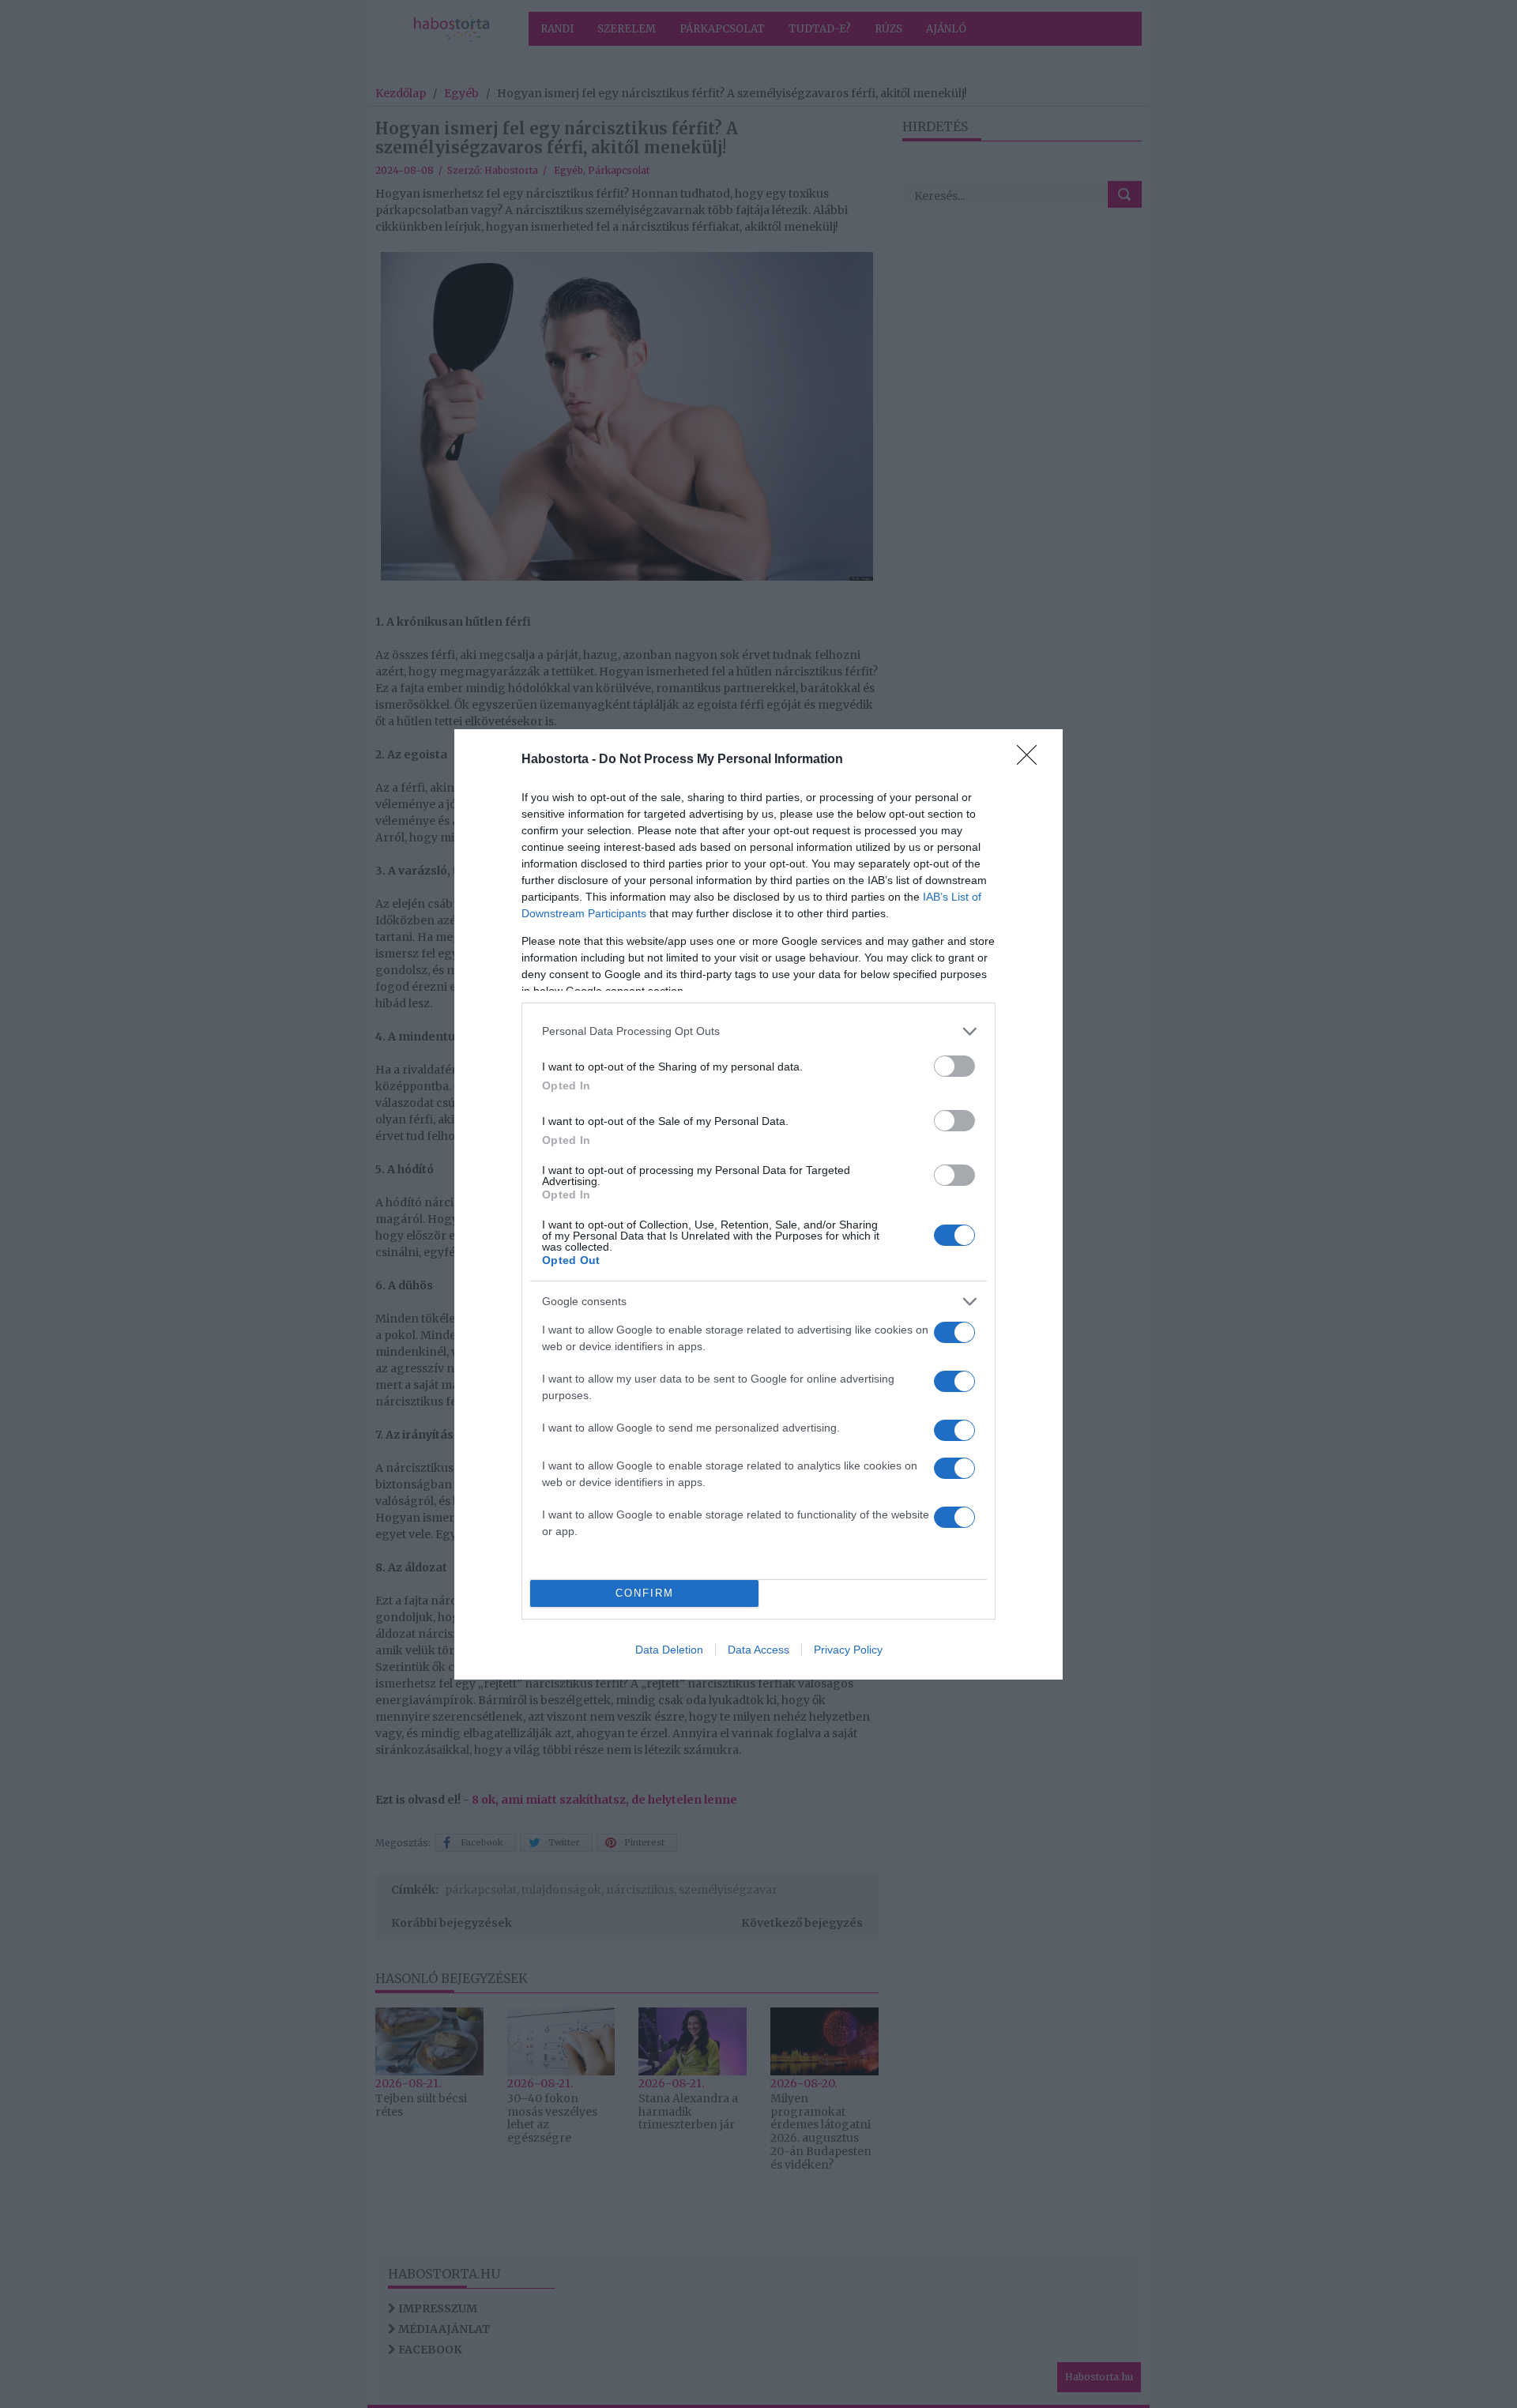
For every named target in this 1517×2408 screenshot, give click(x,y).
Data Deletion (669, 1650)
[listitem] (758, 1031)
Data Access (758, 1650)
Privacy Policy (848, 1650)
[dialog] (758, 1204)
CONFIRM (645, 1593)
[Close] (1032, 760)
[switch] (954, 1066)
